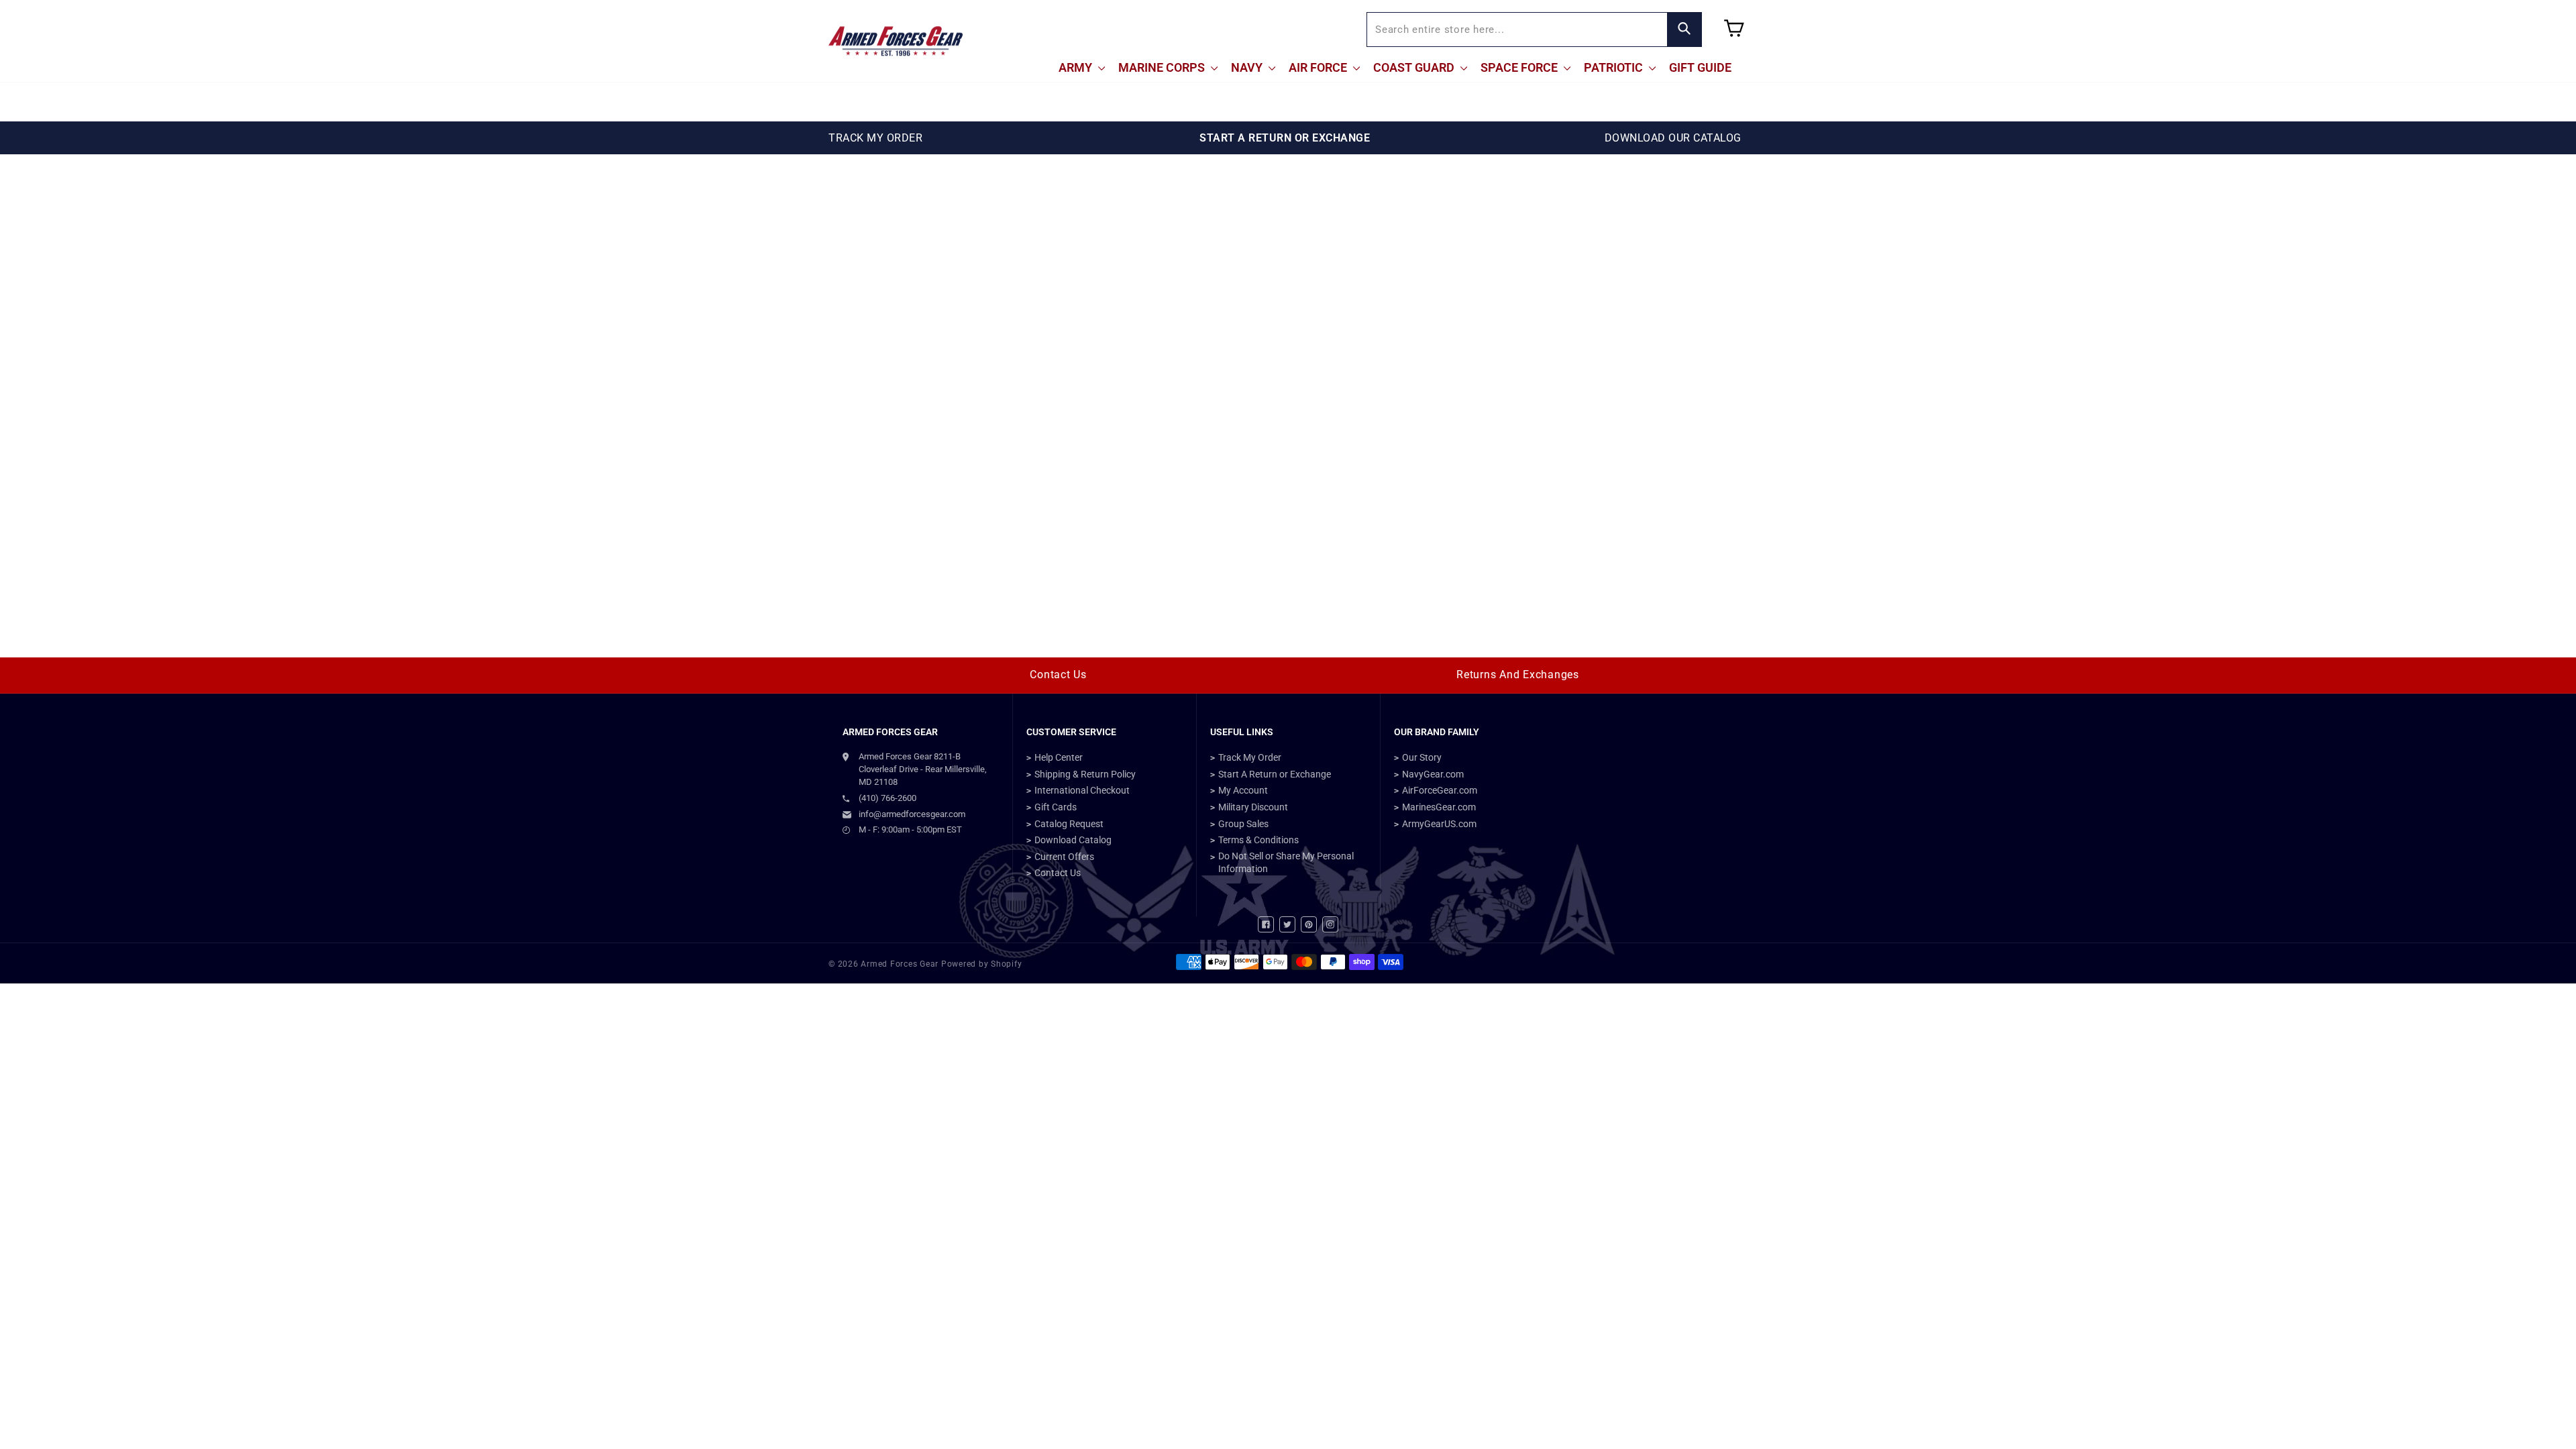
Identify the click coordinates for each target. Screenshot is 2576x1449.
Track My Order (1250, 757)
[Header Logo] (896, 41)
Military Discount (1253, 807)
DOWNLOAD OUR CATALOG (1673, 138)
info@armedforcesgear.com (912, 814)
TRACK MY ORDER (875, 138)
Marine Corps (1163, 67)
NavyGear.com (1433, 774)
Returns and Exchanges (1518, 675)
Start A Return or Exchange (1275, 774)
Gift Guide (1700, 67)
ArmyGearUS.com (1439, 824)
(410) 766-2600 (888, 798)
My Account (1243, 790)
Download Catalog (1073, 840)
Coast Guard (1415, 67)
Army (1077, 67)
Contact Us (1058, 675)
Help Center (1059, 757)
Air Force (1319, 67)
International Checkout (1082, 790)
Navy (1248, 67)
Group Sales (1243, 824)
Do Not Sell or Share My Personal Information (1286, 863)
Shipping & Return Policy (1085, 774)
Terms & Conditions (1258, 840)
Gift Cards (1056, 807)
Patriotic (1615, 67)
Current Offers (1064, 857)
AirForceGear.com (1440, 790)
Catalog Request (1069, 824)
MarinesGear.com (1439, 807)
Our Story (1422, 757)
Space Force (1520, 67)
